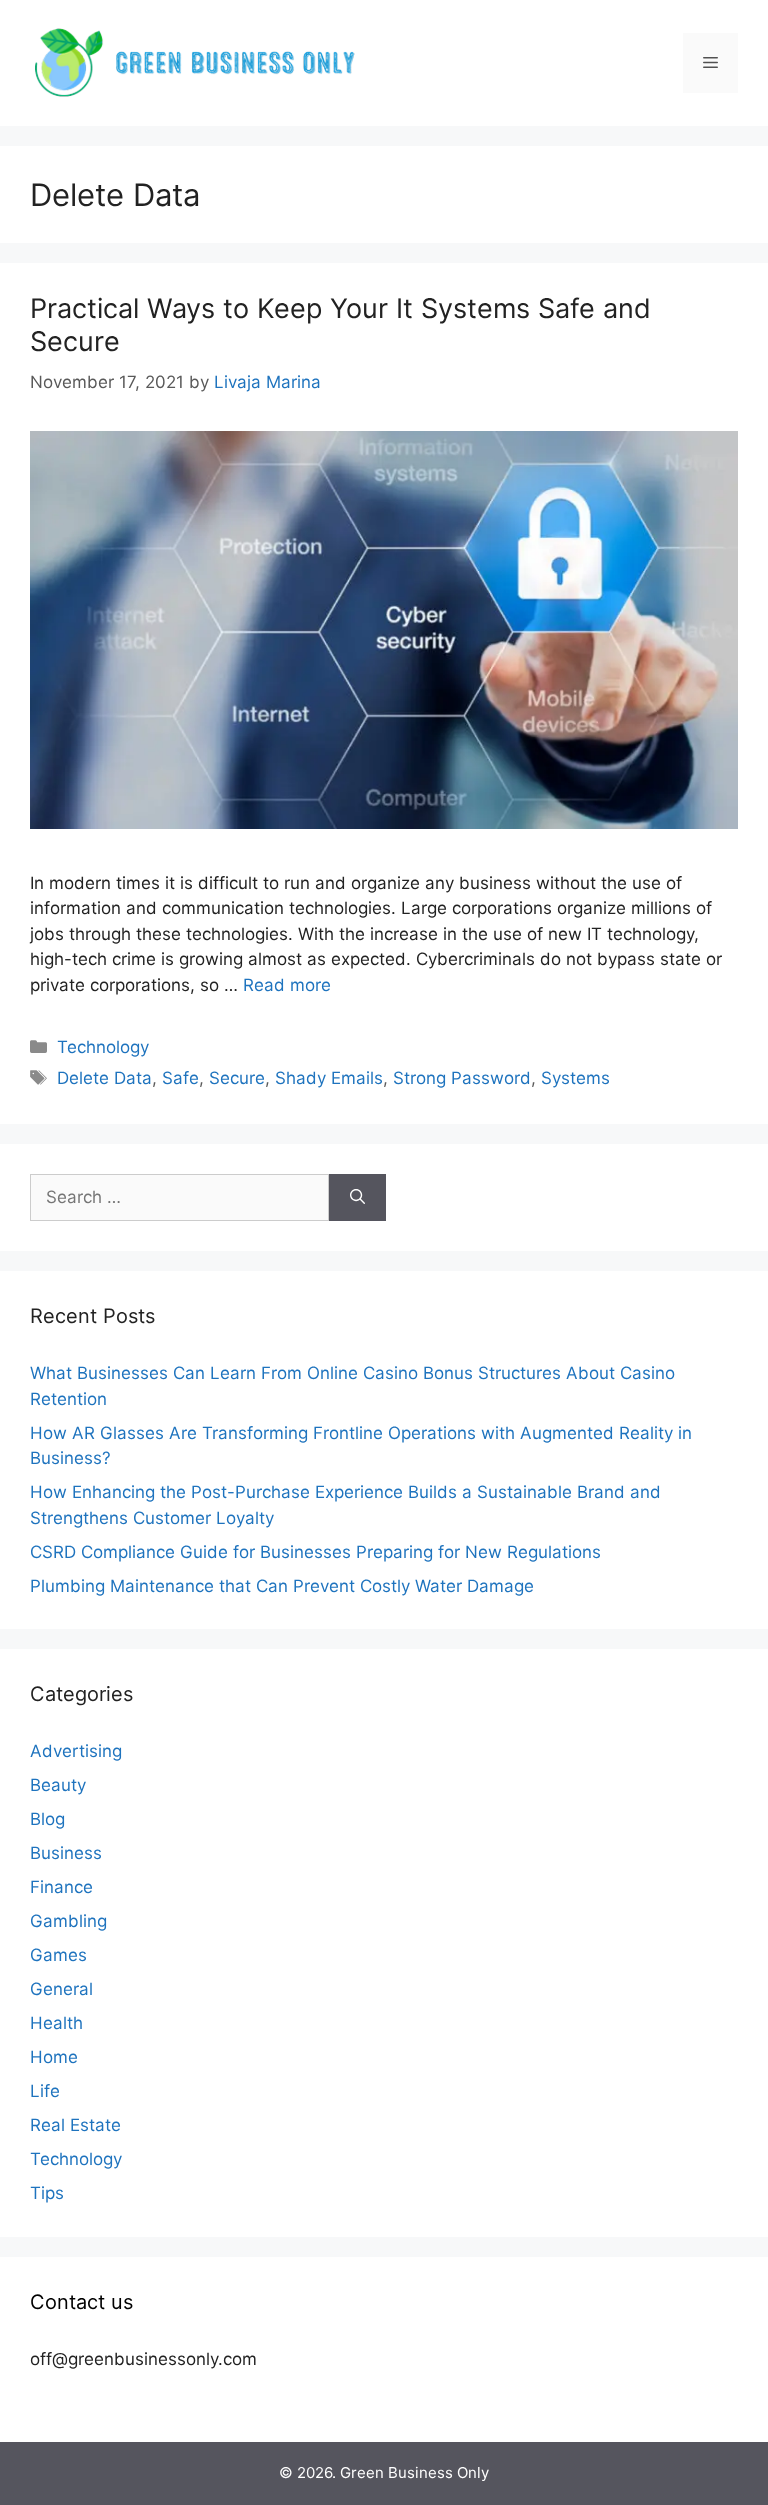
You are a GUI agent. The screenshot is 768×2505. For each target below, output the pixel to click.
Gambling (68, 1921)
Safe (180, 1078)
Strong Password (462, 1078)
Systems (575, 1078)
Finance (61, 1887)
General (61, 1989)
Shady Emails (329, 1078)
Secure (237, 1078)
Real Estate (75, 2125)
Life (45, 2091)
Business (66, 1853)
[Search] (357, 1198)
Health (56, 2023)
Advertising (76, 1751)
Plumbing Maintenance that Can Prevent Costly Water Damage (282, 1586)
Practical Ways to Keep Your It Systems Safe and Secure (340, 324)
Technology (103, 1047)
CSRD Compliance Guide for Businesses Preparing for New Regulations (315, 1552)
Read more (287, 985)
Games (58, 1955)
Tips (47, 2193)
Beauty (58, 1785)
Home (54, 2057)
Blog (47, 1819)
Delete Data (104, 1078)
